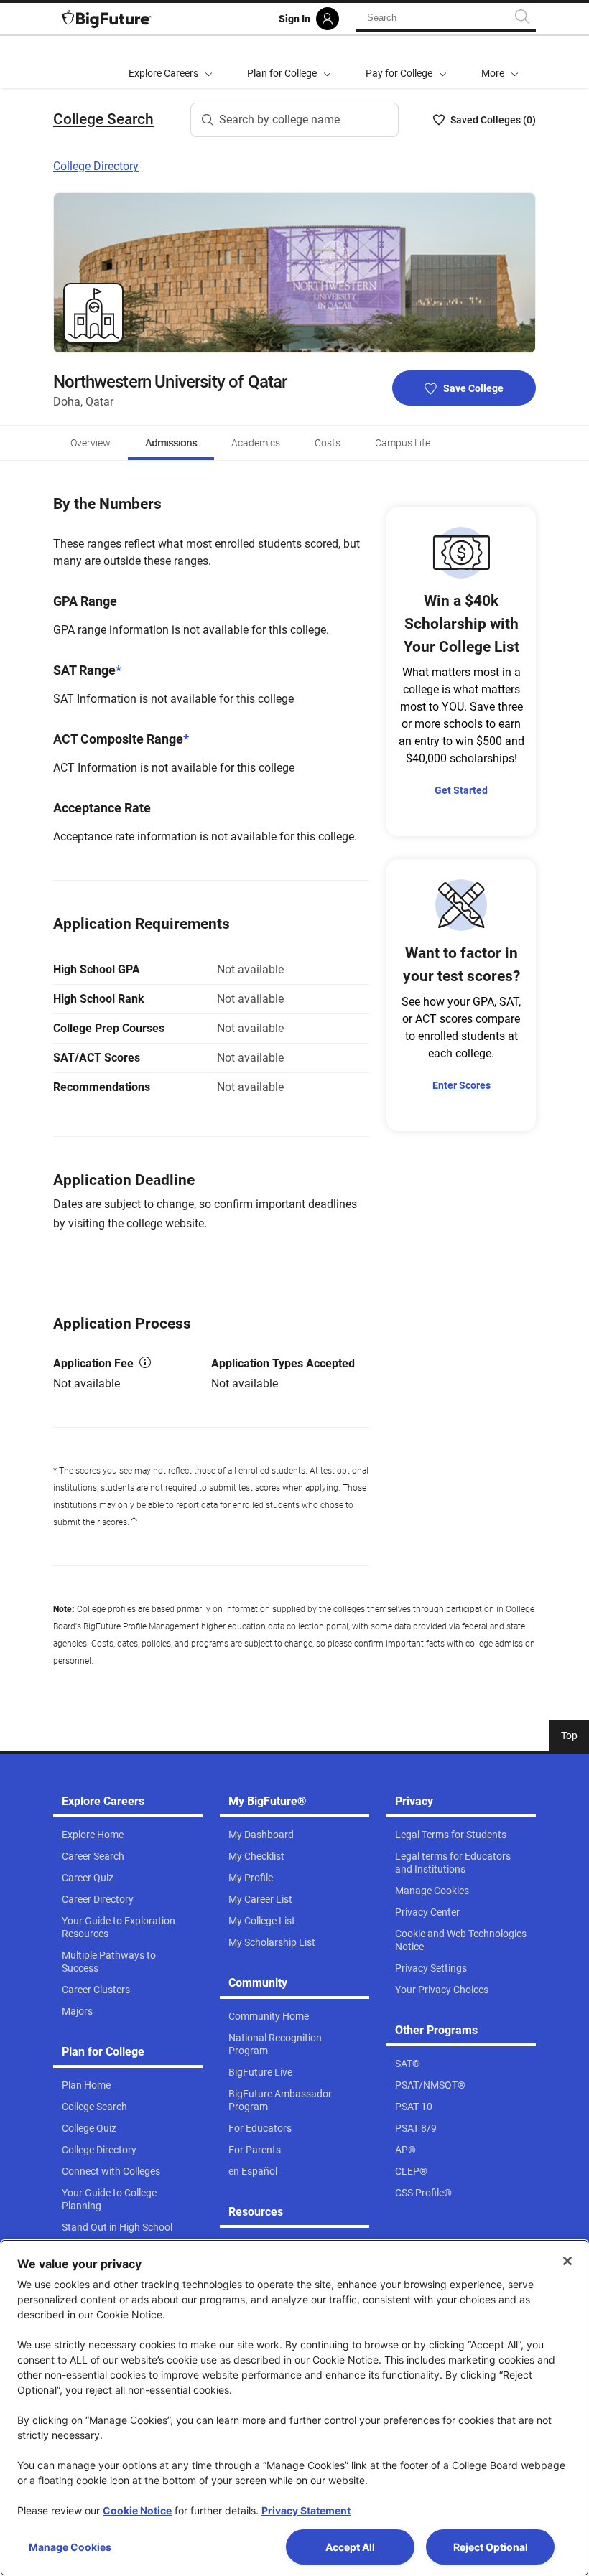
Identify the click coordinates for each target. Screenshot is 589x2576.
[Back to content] (134, 1522)
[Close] (567, 2261)
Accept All (350, 2547)
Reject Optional (491, 2547)
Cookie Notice (137, 2510)
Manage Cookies (70, 2547)
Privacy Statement (306, 2510)
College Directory (96, 166)
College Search (103, 119)
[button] (500, 62)
